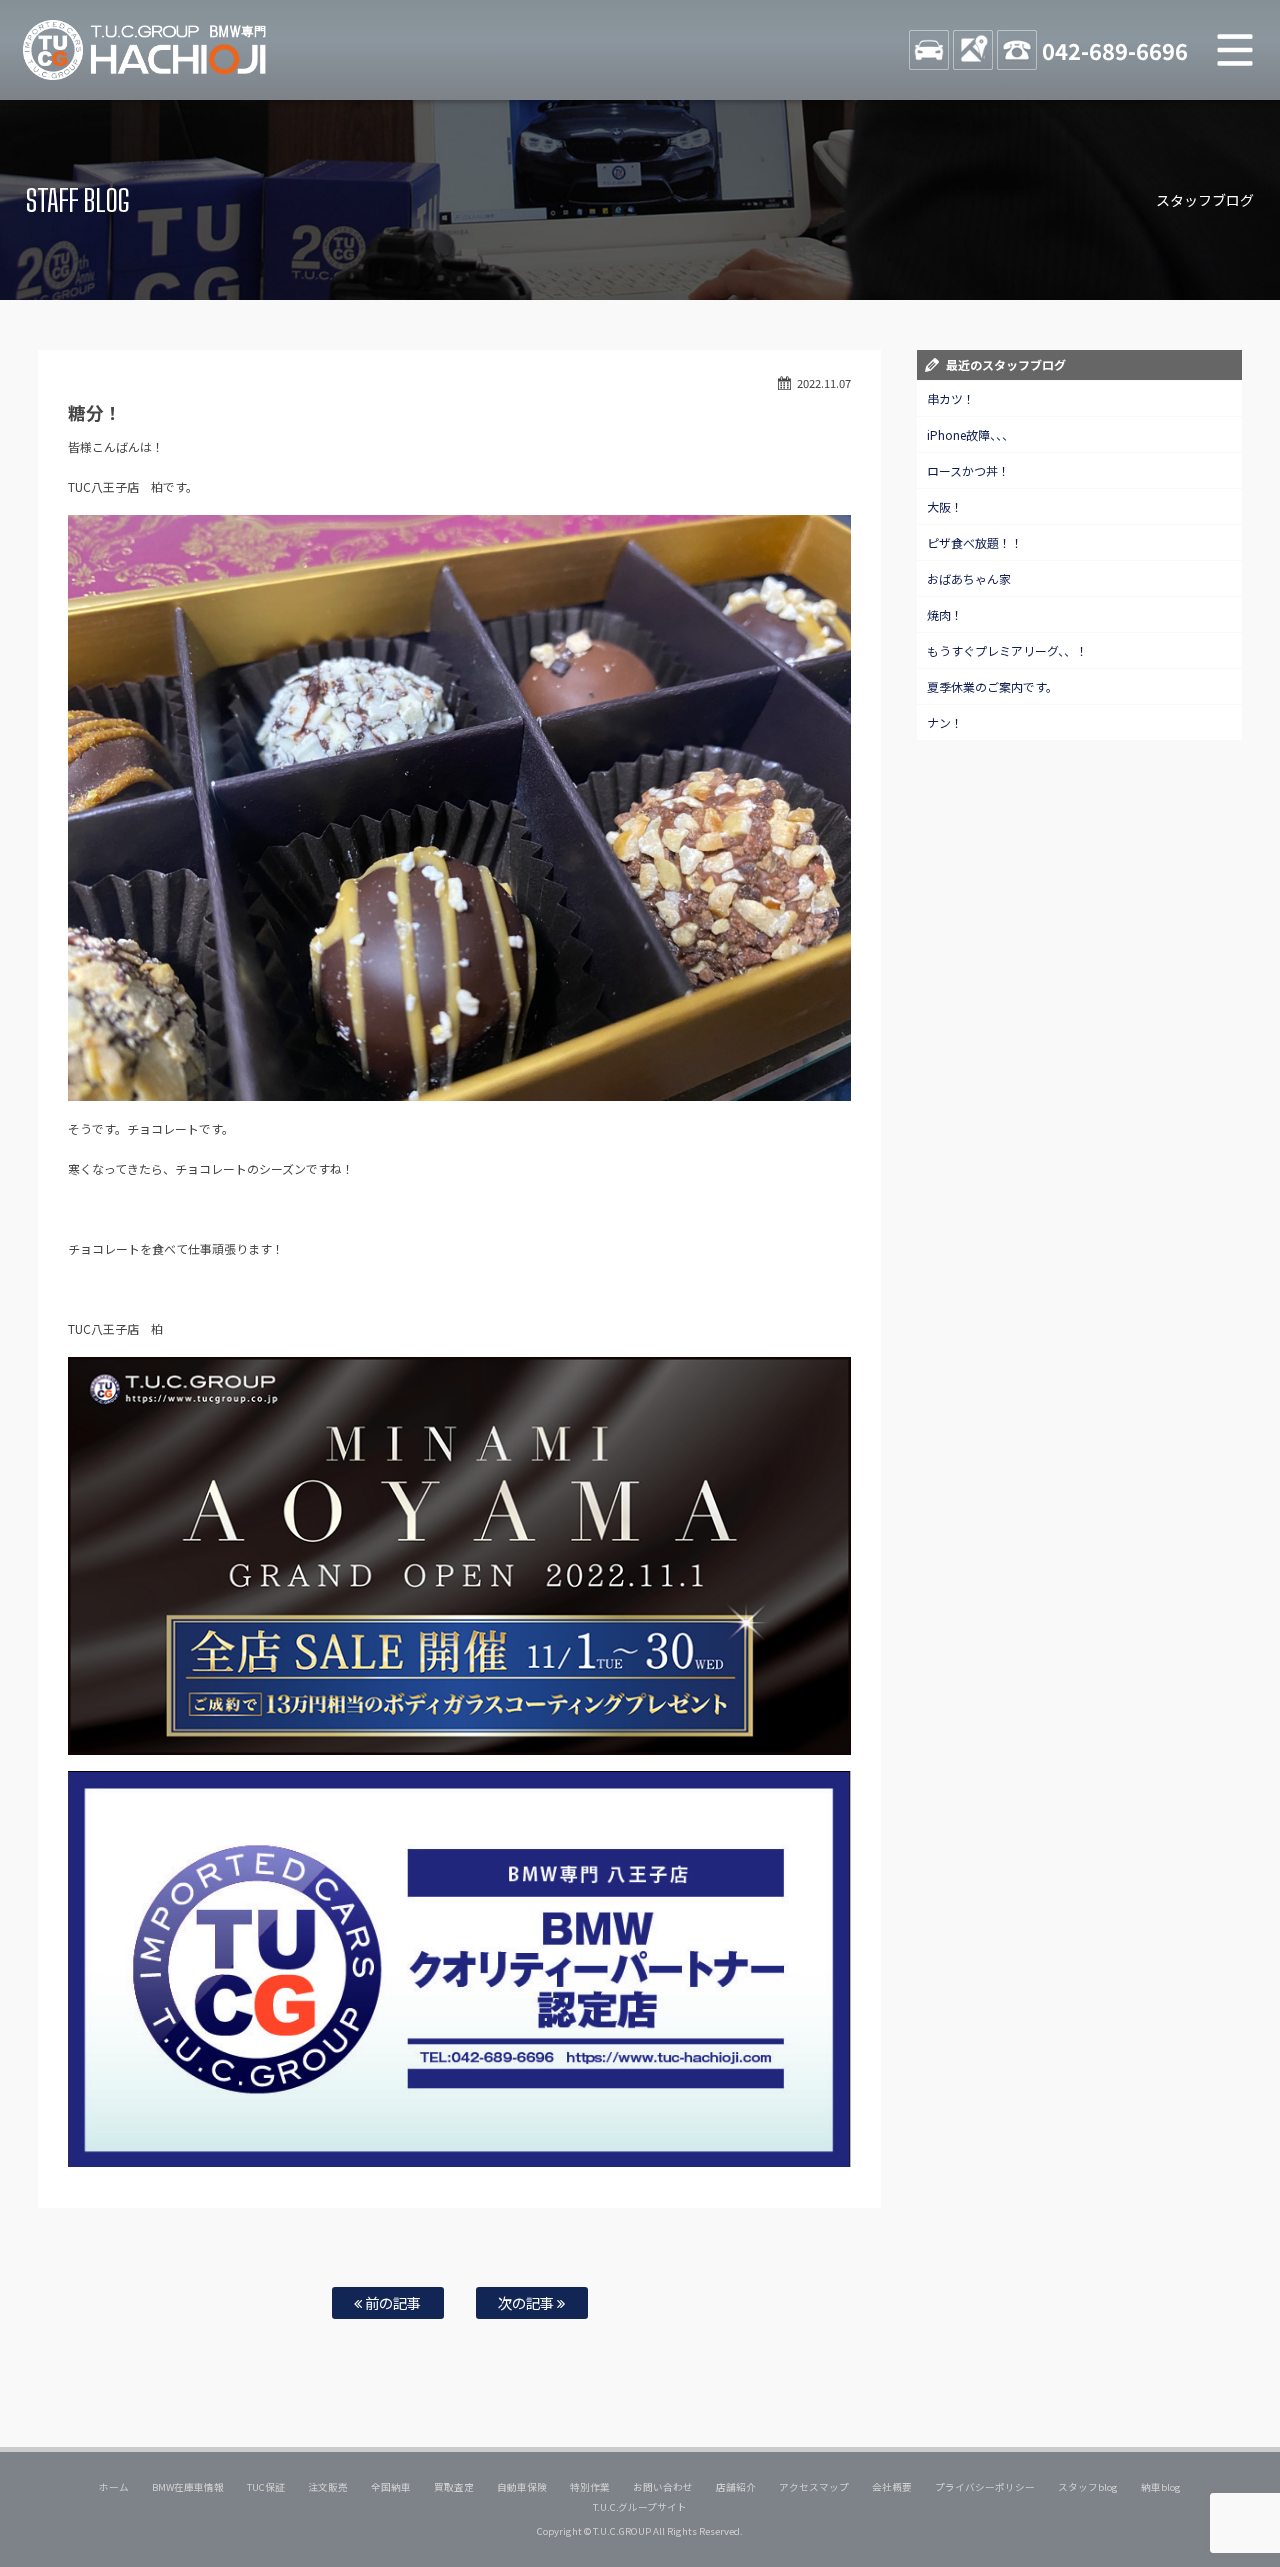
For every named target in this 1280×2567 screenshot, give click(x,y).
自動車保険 (522, 2487)
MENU (1235, 50)
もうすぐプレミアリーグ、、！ (1007, 650)
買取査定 (454, 2487)
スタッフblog (1088, 2487)
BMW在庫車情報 (188, 2487)
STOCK (929, 50)
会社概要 (892, 2487)
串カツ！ (951, 398)
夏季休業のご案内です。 (992, 686)
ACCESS (973, 50)
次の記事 (527, 2302)
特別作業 (590, 2487)
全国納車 (391, 2487)
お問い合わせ (663, 2487)
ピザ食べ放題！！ (975, 542)
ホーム (114, 2487)
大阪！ (945, 506)
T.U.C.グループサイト (640, 2507)
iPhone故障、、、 (970, 434)
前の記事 (391, 2302)
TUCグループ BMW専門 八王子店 (145, 50)
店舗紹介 (736, 2487)
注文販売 (328, 2487)
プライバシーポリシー (985, 2487)
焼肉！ (945, 614)
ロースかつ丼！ (968, 470)
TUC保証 (266, 2487)
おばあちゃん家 (969, 578)
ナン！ (945, 722)
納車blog (1161, 2487)
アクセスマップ (814, 2487)
